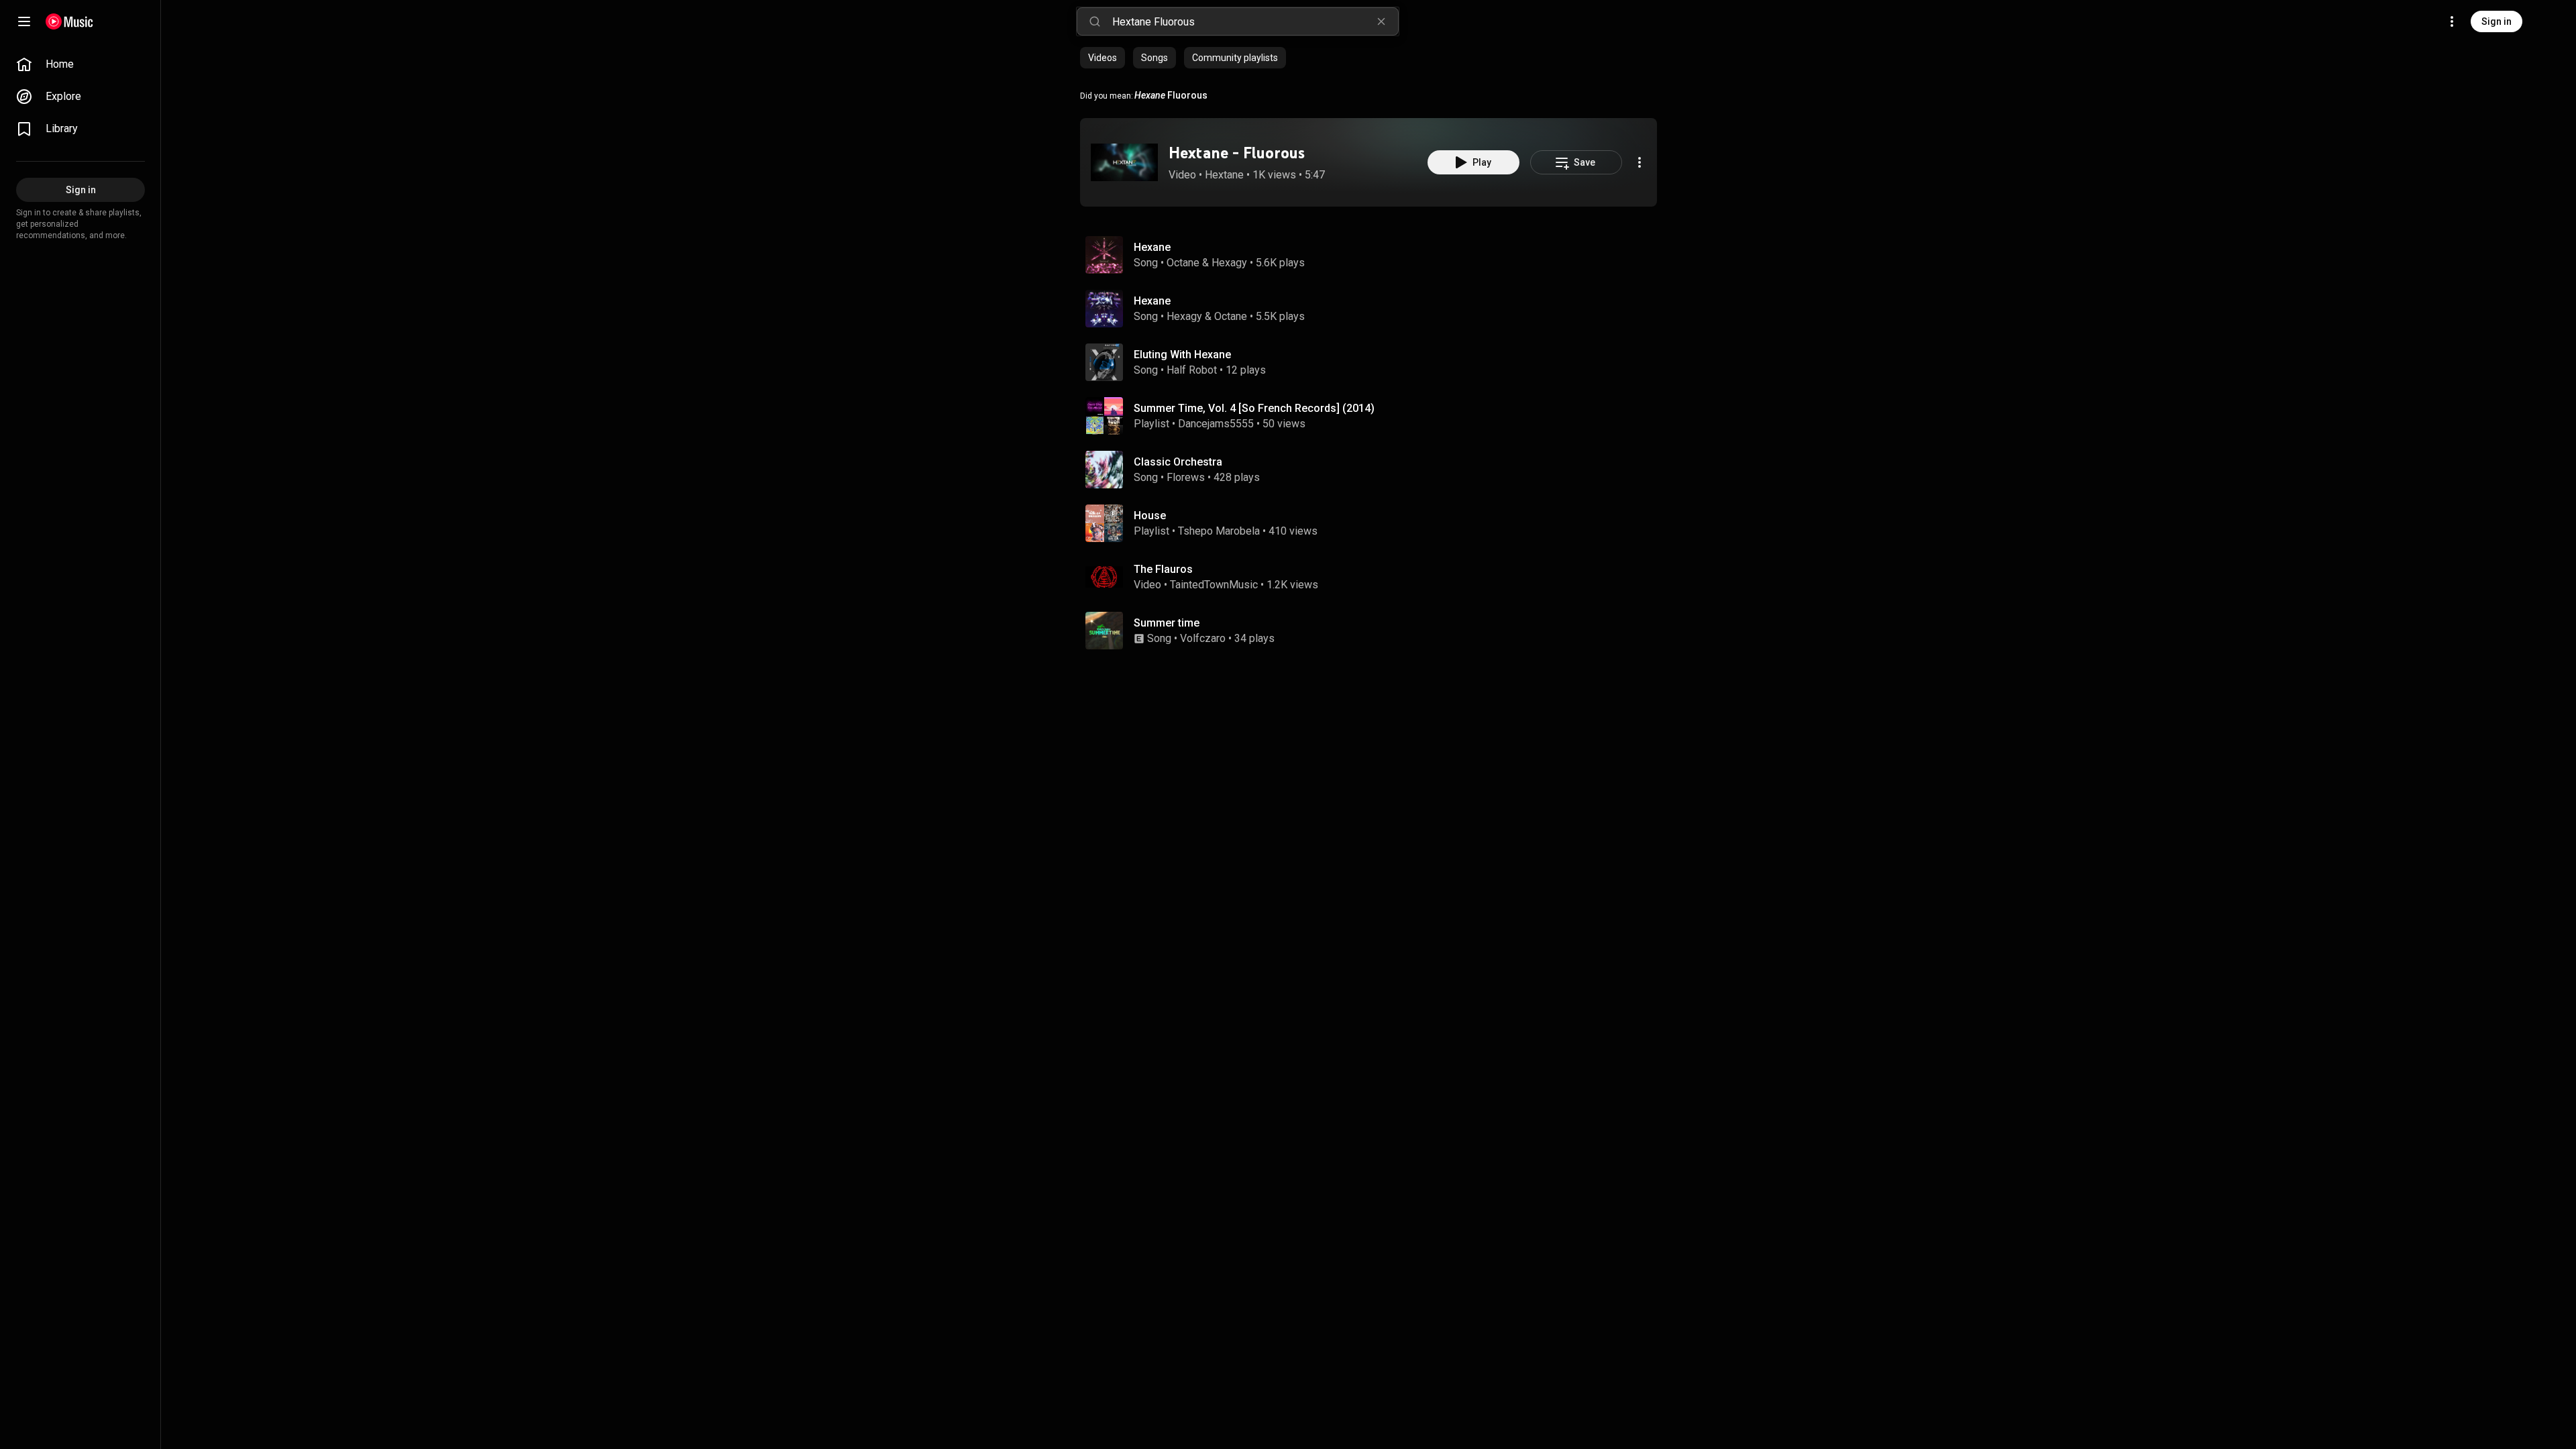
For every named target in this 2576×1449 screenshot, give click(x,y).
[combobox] (1255, 21)
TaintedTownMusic (1214, 585)
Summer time (1167, 623)
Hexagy (1229, 263)
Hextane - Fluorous (1237, 153)
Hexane (1152, 247)
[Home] (69, 21)
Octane (1183, 263)
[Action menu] (1640, 162)
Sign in (2497, 21)
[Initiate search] (1095, 21)
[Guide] (24, 21)
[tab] (1103, 58)
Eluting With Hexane (1182, 355)
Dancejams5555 (1216, 424)
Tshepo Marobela (1219, 531)
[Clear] (1381, 21)
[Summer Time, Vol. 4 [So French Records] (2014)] (1374, 416)
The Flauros (1163, 569)
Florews (1186, 477)
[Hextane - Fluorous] (1124, 162)
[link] (80, 64)
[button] (1124, 162)
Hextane (1224, 175)
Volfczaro (1203, 638)
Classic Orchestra (1178, 462)
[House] (1374, 523)
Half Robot (1192, 370)
